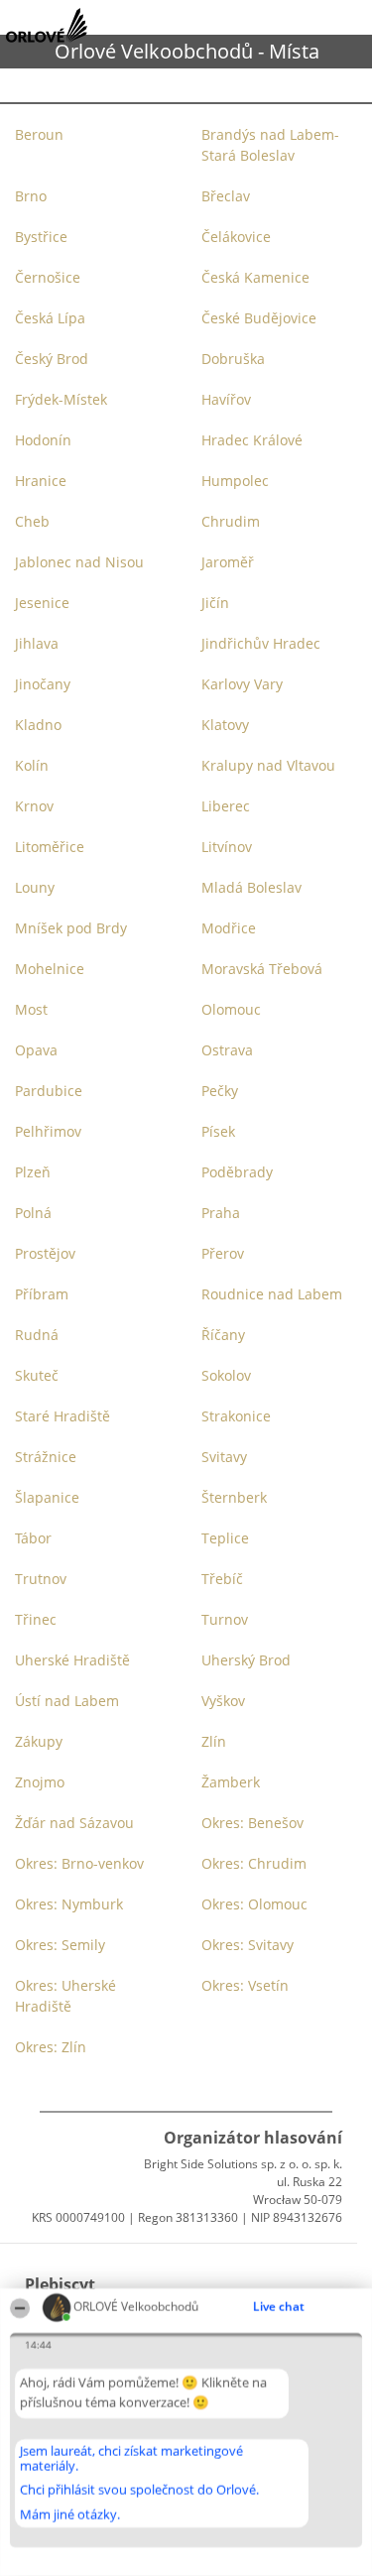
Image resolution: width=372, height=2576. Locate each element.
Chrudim (231, 521)
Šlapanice (47, 1497)
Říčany (223, 1335)
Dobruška (233, 359)
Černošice (48, 277)
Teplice (225, 1538)
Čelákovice (236, 237)
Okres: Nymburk (69, 1904)
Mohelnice (50, 969)
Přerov (223, 1253)
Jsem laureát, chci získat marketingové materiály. (131, 2458)
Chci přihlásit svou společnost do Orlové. (139, 2491)
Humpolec (235, 481)
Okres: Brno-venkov (79, 1863)
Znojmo (40, 1782)
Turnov (225, 1619)
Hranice (41, 481)
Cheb (32, 521)
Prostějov (45, 1253)
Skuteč (37, 1375)
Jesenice (42, 603)
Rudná (37, 1335)
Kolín (32, 765)
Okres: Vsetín (245, 1985)
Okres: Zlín (51, 2047)
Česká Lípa (50, 318)
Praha (221, 1213)
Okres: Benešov (252, 1823)
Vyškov (223, 1701)
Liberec (226, 806)
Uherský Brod (246, 1660)
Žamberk (231, 1782)
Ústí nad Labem (67, 1701)
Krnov (34, 806)
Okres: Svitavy (248, 1945)
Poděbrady (237, 1172)
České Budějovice (259, 318)
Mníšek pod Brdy (71, 928)
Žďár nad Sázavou (74, 1823)
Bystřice (41, 237)
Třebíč (222, 1579)
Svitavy (224, 1457)
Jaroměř (228, 562)
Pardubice (49, 1091)
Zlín (214, 1741)
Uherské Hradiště (72, 1660)
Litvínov (227, 847)
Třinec (36, 1619)
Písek (218, 1131)
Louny (35, 887)
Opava (36, 1050)
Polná (33, 1213)
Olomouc (231, 1009)
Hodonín (43, 440)
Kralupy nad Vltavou (268, 765)
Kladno (38, 725)
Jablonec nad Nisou (79, 562)
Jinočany (43, 684)
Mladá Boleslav (251, 887)
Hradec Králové (252, 440)
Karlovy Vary (242, 684)
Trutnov (41, 1579)
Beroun (39, 134)
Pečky (220, 1091)
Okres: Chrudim (254, 1863)
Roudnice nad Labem (272, 1294)
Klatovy (225, 725)
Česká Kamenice (255, 277)
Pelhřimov (48, 1131)
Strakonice (236, 1416)
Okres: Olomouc (254, 1904)
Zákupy (39, 1741)
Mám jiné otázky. (70, 2515)
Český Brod (52, 359)
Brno (31, 196)
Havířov (226, 399)
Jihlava (37, 643)
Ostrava (227, 1050)
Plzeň (33, 1172)
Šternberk (234, 1497)
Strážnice (46, 1457)
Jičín (215, 603)
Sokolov (226, 1375)
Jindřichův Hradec (261, 643)
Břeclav (226, 196)
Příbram (42, 1294)
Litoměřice (50, 847)
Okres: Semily (60, 1945)
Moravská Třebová (262, 969)
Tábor (33, 1538)
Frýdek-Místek (61, 399)
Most (31, 1009)
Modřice (229, 928)
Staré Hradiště (62, 1416)
